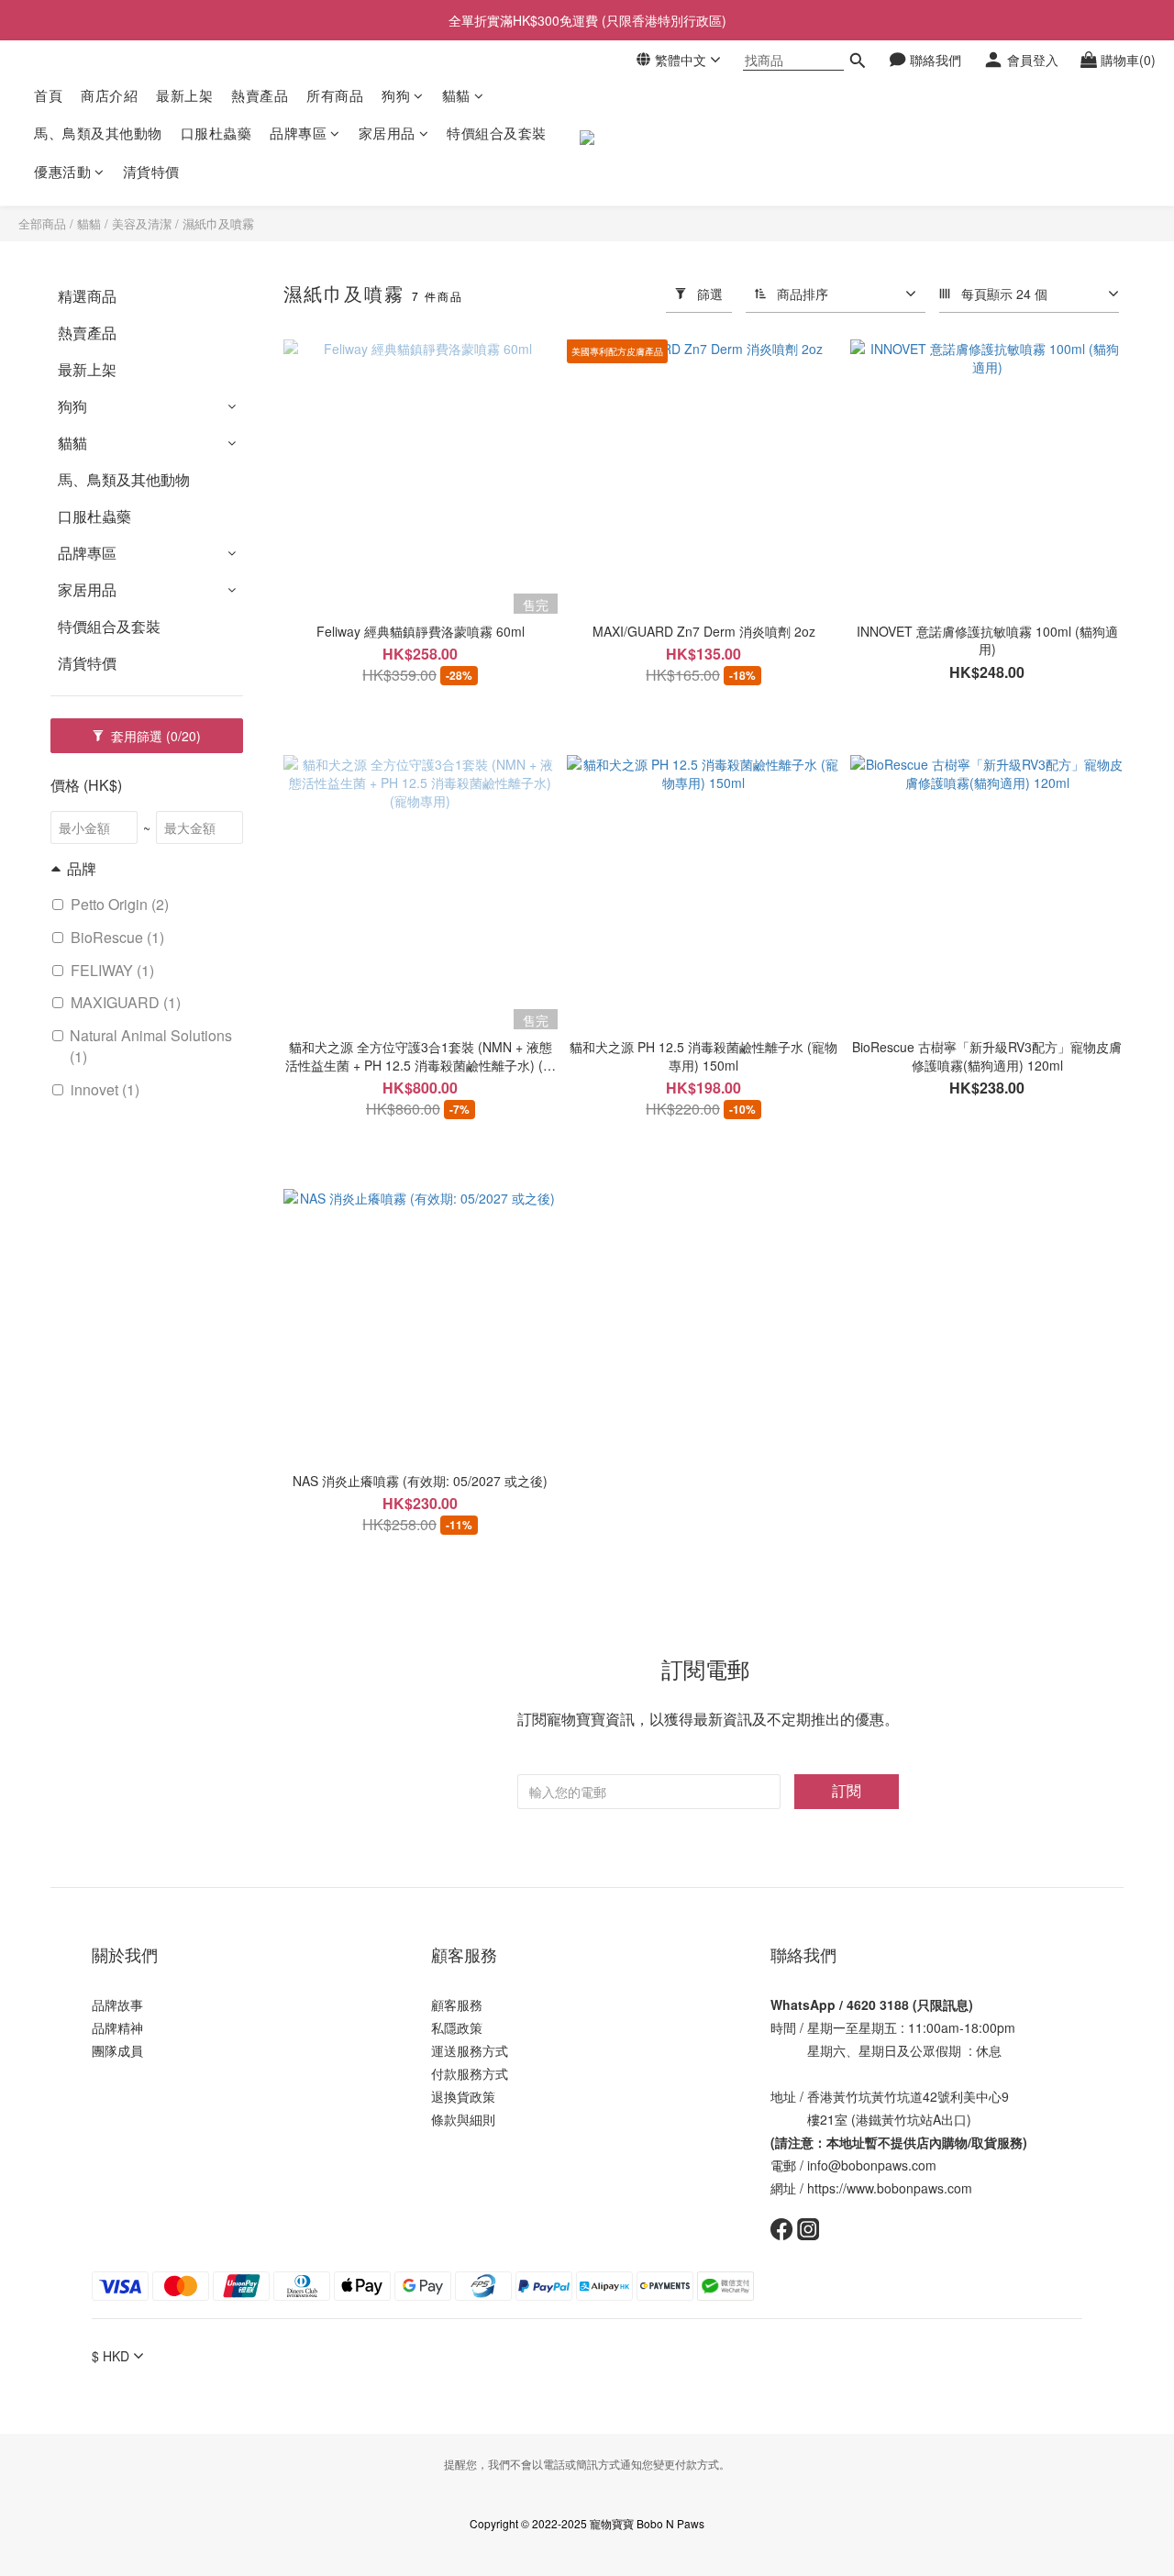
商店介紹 (109, 95)
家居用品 (387, 133)
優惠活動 (62, 171)
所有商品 (335, 95)
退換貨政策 (463, 2096)
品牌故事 (117, 2004)
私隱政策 (457, 2027)
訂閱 (847, 1790)
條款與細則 (463, 2119)
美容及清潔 (142, 223)
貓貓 (456, 95)
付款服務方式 (470, 2073)
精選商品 (87, 296)
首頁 (48, 95)
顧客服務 (457, 2004)
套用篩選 (154, 736)
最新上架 (184, 95)
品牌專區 (298, 133)
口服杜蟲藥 (216, 133)
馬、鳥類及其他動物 (98, 133)
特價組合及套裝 (497, 133)
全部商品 (42, 223)
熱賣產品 (260, 95)
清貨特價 (151, 171)
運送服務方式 (470, 2050)
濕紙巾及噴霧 (218, 223)
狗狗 (396, 95)
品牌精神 (117, 2027)
